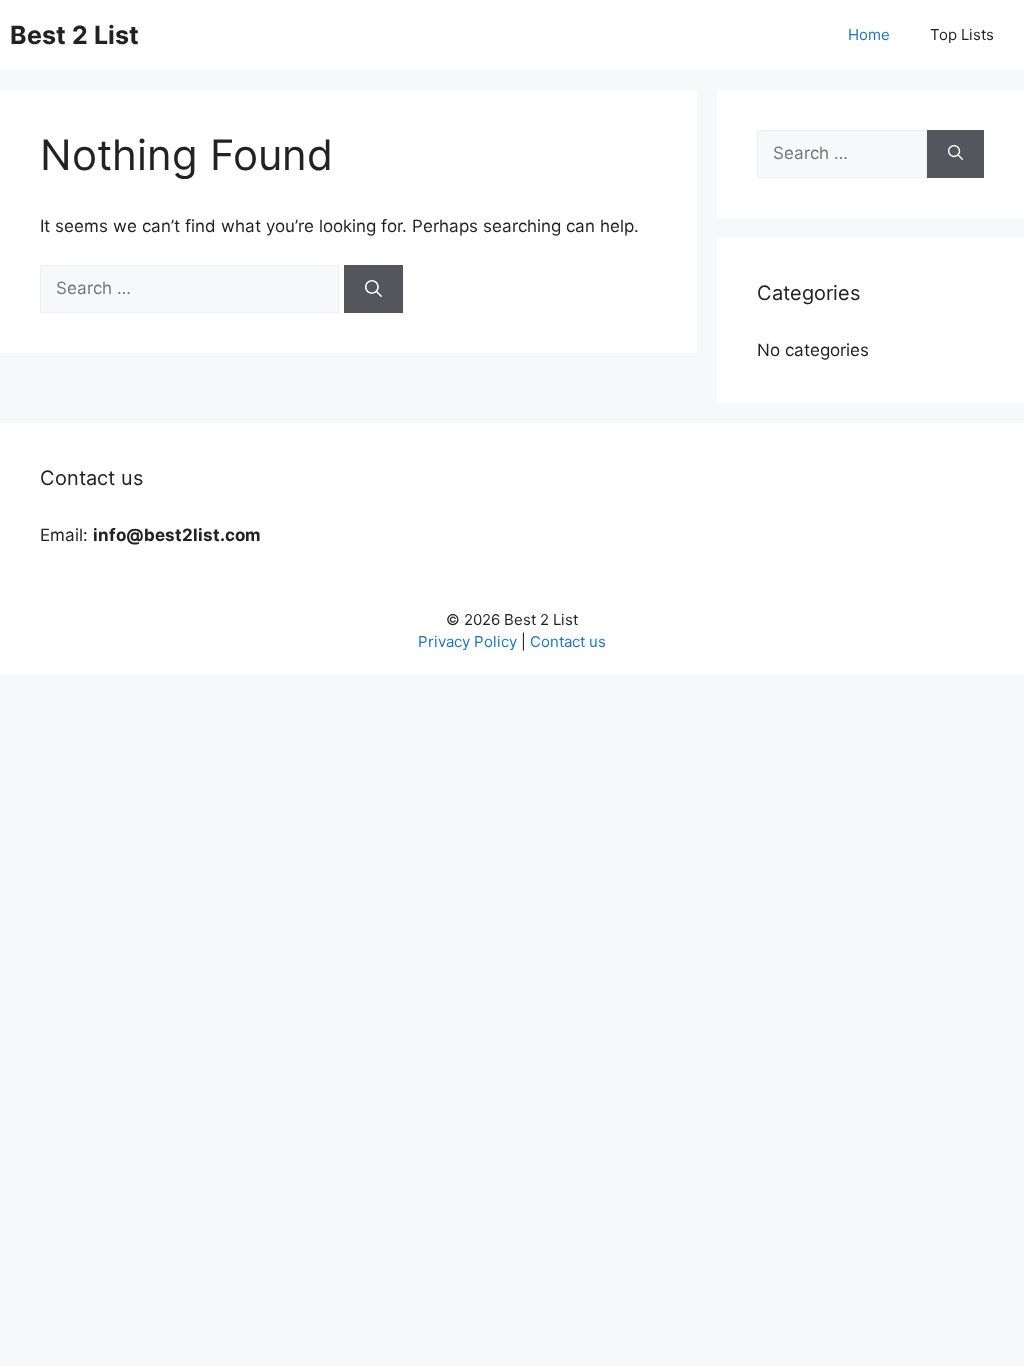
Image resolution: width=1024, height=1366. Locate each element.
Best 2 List (74, 35)
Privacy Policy (467, 641)
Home (869, 34)
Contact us (568, 641)
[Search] (373, 289)
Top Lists (962, 34)
